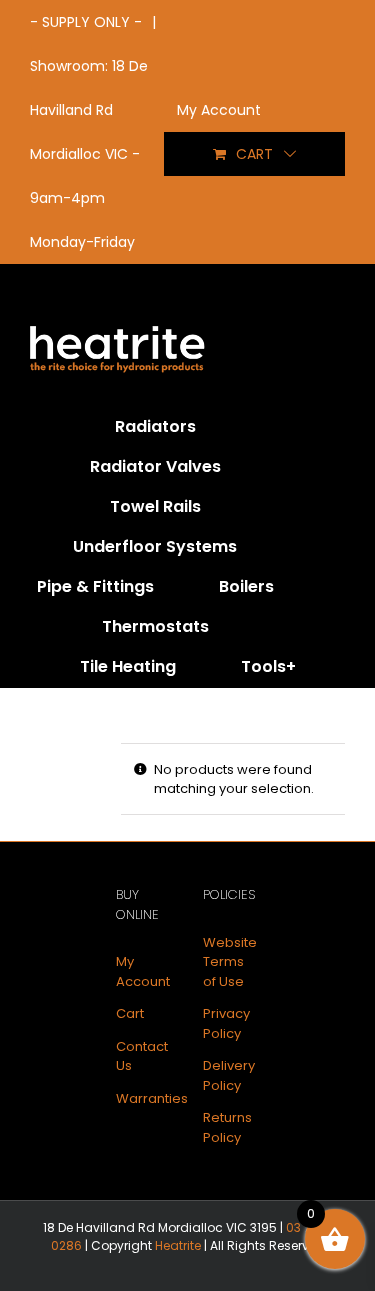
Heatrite (178, 1245)
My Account (143, 971)
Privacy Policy (226, 1023)
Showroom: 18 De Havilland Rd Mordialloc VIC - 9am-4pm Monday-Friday (89, 154)
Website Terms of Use (230, 962)
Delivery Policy (229, 1075)
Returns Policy (227, 1127)
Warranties (152, 1098)
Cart (130, 1013)
